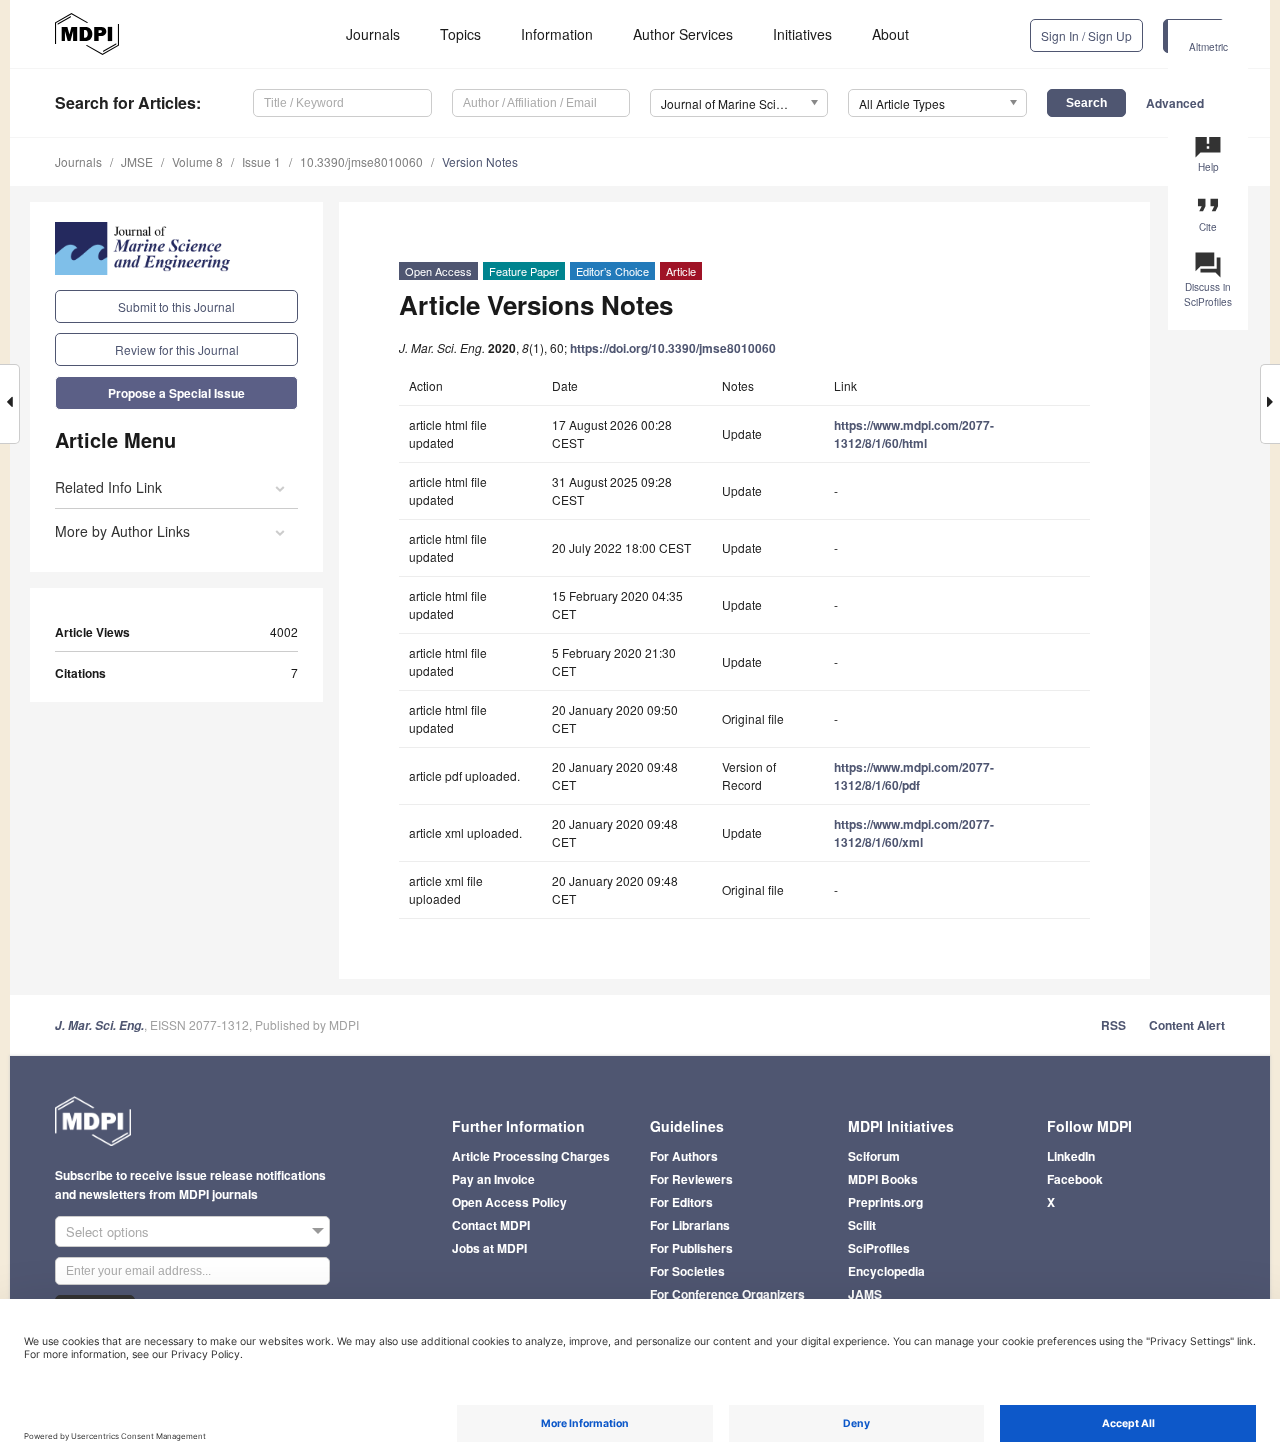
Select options (107, 1231)
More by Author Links (122, 531)
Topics (460, 34)
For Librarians (690, 1225)
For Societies (687, 1271)
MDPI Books (883, 1179)
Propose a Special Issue (176, 393)
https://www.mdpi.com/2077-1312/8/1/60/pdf (914, 776)
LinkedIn (1071, 1156)
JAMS (865, 1294)
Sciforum (874, 1156)
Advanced (1175, 103)
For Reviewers (691, 1179)
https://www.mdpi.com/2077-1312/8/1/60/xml (914, 833)
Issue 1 (261, 161)
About (890, 34)
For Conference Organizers (727, 1294)
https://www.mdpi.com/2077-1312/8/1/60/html (914, 434)
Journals (373, 34)
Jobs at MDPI (489, 1248)
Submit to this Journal (176, 306)
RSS (1113, 1025)
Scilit (862, 1225)
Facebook (1075, 1179)
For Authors (684, 1156)
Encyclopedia (886, 1271)
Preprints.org (885, 1202)
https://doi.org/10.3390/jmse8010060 (673, 348)
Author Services (683, 34)
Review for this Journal (177, 349)
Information (557, 34)
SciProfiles (879, 1248)
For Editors (681, 1202)
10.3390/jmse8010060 (361, 161)
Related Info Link (108, 487)
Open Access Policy (509, 1202)
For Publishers (691, 1248)
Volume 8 (197, 161)
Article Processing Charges (531, 1156)
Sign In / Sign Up (1086, 35)
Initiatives (802, 34)
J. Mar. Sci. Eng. (99, 1025)
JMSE (137, 161)
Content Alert (1187, 1025)
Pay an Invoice (493, 1179)
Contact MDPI (491, 1225)
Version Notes (480, 161)
